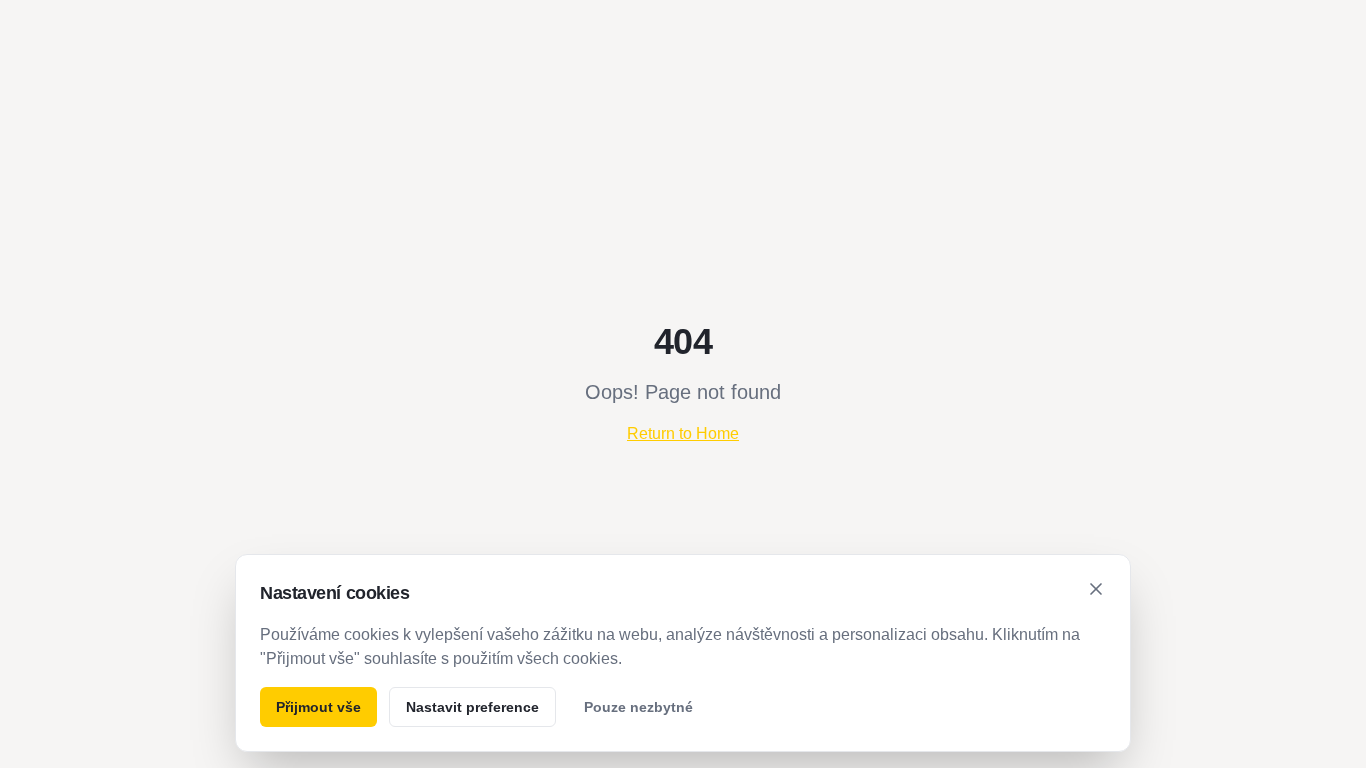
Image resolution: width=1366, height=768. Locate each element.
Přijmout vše (318, 707)
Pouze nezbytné (638, 707)
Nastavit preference (472, 707)
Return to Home (683, 433)
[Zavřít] (1096, 589)
